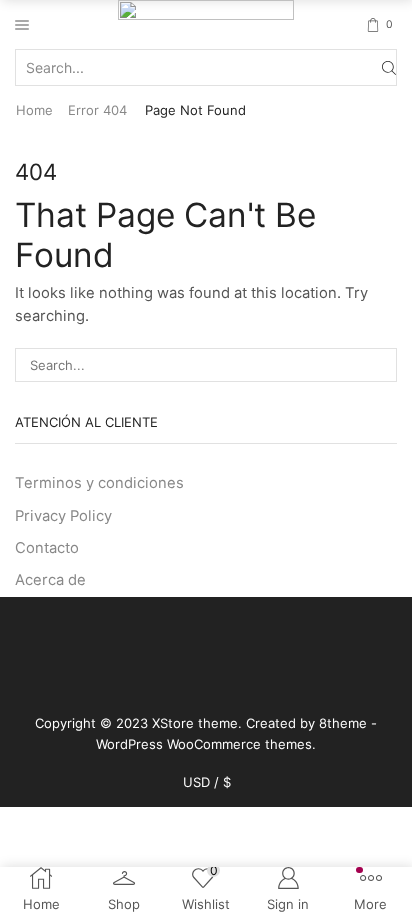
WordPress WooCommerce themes (204, 744)
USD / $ (207, 782)
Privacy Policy (63, 516)
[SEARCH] (380, 365)
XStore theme (195, 723)
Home (34, 110)
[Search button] (389, 67)
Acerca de (50, 580)
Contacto (47, 548)
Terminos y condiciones (99, 483)
